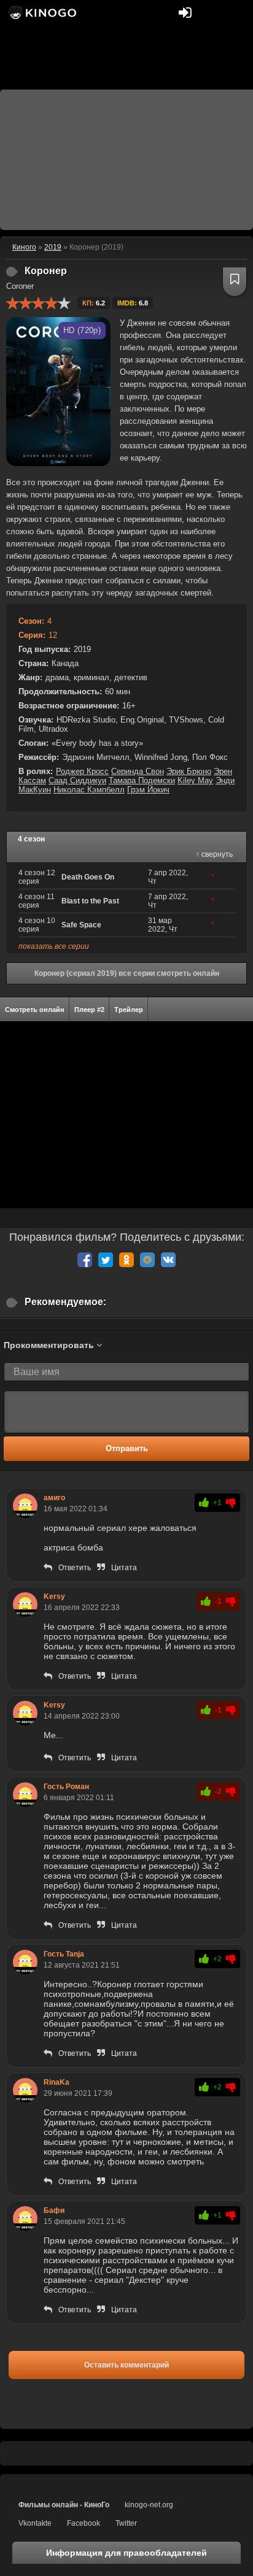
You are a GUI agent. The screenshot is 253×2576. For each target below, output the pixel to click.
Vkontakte (35, 2523)
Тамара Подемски (142, 780)
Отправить (127, 1448)
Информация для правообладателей (126, 2553)
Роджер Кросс (82, 771)
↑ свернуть (214, 854)
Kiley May (195, 780)
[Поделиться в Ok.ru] (126, 1260)
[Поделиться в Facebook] (85, 1260)
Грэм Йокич (148, 790)
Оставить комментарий (126, 2365)
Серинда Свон (138, 771)
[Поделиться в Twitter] (106, 1260)
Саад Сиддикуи (77, 780)
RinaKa (56, 2082)
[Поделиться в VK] (168, 1260)
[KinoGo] (41, 12)
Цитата (124, 1568)
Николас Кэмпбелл (89, 790)
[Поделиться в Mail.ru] (147, 1260)
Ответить (75, 1568)
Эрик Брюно (189, 771)
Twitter (126, 2523)
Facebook (84, 2523)
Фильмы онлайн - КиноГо (64, 2505)
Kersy (54, 1597)
